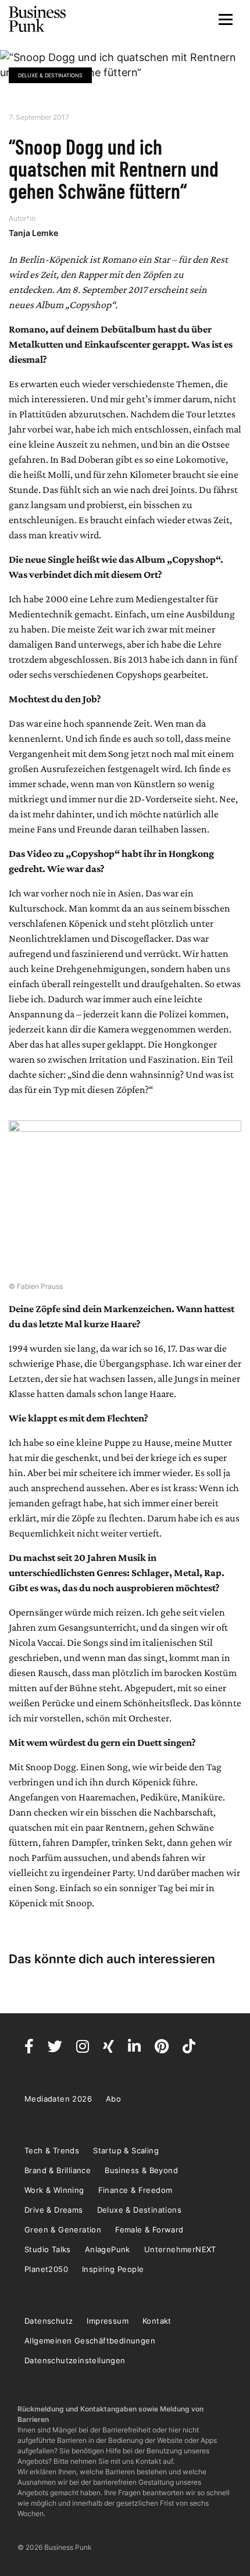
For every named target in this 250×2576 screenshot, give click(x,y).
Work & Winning (54, 2190)
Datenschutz (49, 2321)
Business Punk (38, 19)
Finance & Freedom (135, 2190)
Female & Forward (149, 2230)
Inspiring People (113, 2269)
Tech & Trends (52, 2150)
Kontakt (157, 2321)
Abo (113, 2099)
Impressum (108, 2321)
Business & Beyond (141, 2170)
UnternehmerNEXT (180, 2249)
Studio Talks (48, 2249)
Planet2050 (46, 2269)
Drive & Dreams (54, 2210)
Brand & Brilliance (58, 2170)
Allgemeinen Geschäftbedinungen (90, 2341)
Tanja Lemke (33, 233)
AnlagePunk (108, 2249)
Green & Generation (63, 2230)
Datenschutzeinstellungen (75, 2360)
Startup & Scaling (126, 2150)
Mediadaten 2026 (58, 2099)
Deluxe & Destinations (50, 75)
